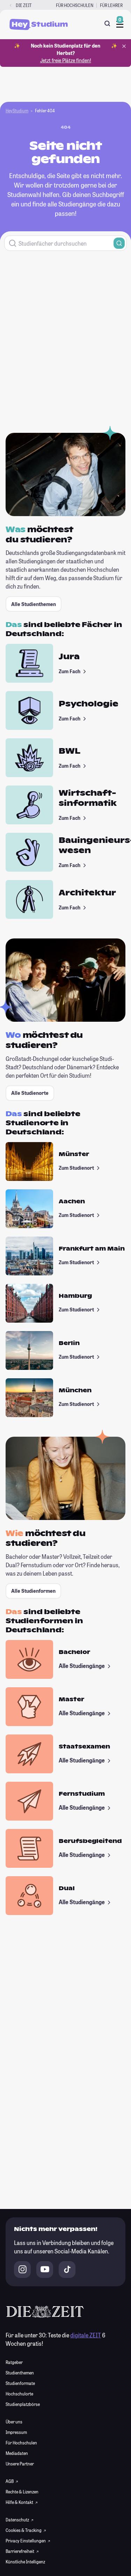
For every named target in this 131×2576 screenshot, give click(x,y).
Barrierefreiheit (20, 2551)
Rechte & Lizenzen (22, 2492)
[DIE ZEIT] (11, 5)
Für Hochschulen (75, 5)
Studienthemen (20, 2373)
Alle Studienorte (30, 1093)
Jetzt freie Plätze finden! (66, 60)
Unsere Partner (20, 2464)
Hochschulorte (19, 2394)
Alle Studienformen (33, 1591)
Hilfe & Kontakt (20, 2502)
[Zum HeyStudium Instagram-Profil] (22, 2269)
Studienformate (20, 2383)
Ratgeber (14, 2362)
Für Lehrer (111, 5)
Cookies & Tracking (24, 2530)
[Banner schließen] (124, 46)
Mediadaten (17, 2453)
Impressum (16, 2432)
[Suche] (107, 23)
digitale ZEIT (86, 2335)
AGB (10, 2481)
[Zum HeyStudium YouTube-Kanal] (45, 2269)
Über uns (14, 2422)
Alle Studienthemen (34, 604)
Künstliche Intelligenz (25, 2562)
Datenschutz (18, 2520)
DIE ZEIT (24, 5)
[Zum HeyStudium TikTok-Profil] (67, 2269)
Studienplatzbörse (23, 2404)
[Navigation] (120, 24)
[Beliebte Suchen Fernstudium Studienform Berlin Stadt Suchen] (65, 243)
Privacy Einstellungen (26, 2541)
